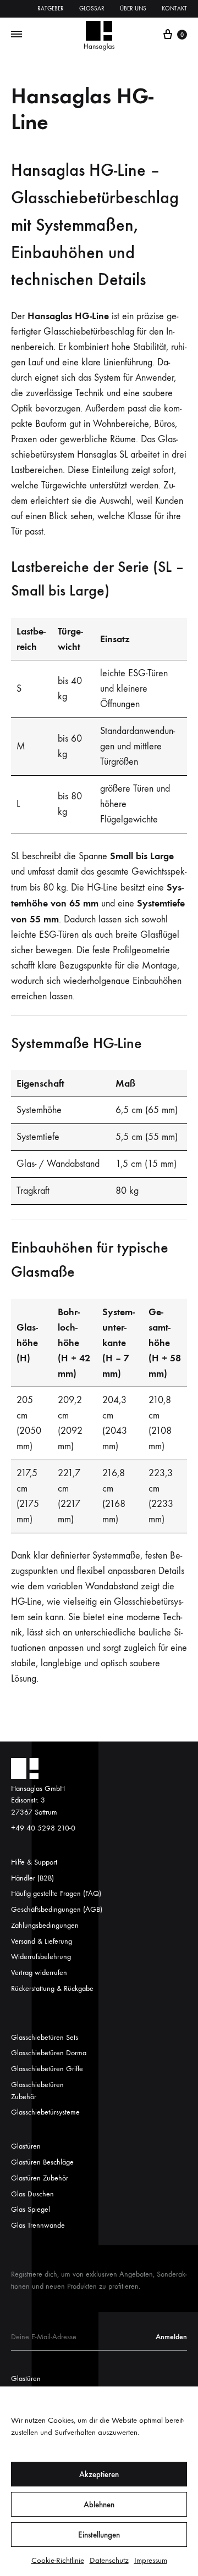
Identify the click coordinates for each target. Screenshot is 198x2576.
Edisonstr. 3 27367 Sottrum (34, 1806)
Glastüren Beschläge (42, 2162)
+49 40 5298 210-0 (43, 1828)
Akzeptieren (99, 2474)
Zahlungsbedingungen (45, 1925)
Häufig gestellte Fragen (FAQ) (56, 1893)
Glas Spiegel (31, 2209)
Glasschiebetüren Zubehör (37, 2091)
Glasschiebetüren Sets (45, 2037)
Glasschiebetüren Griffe (47, 2069)
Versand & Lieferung (42, 1941)
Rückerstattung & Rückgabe (52, 1988)
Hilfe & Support (34, 1862)
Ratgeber (51, 9)
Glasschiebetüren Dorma (49, 2053)
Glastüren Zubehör (40, 2178)
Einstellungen (99, 2535)
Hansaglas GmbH (38, 1788)
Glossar (92, 9)
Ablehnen (99, 2505)
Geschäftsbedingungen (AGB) (57, 1909)
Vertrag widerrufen (39, 1973)
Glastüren (26, 2146)
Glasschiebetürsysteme (45, 2112)
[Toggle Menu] (16, 35)
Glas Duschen (32, 2194)
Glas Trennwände (38, 2225)
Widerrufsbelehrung (41, 1957)
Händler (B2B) (32, 1878)
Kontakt (174, 9)
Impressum (151, 2560)
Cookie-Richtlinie (58, 2560)
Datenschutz (109, 2560)
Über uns (133, 9)
